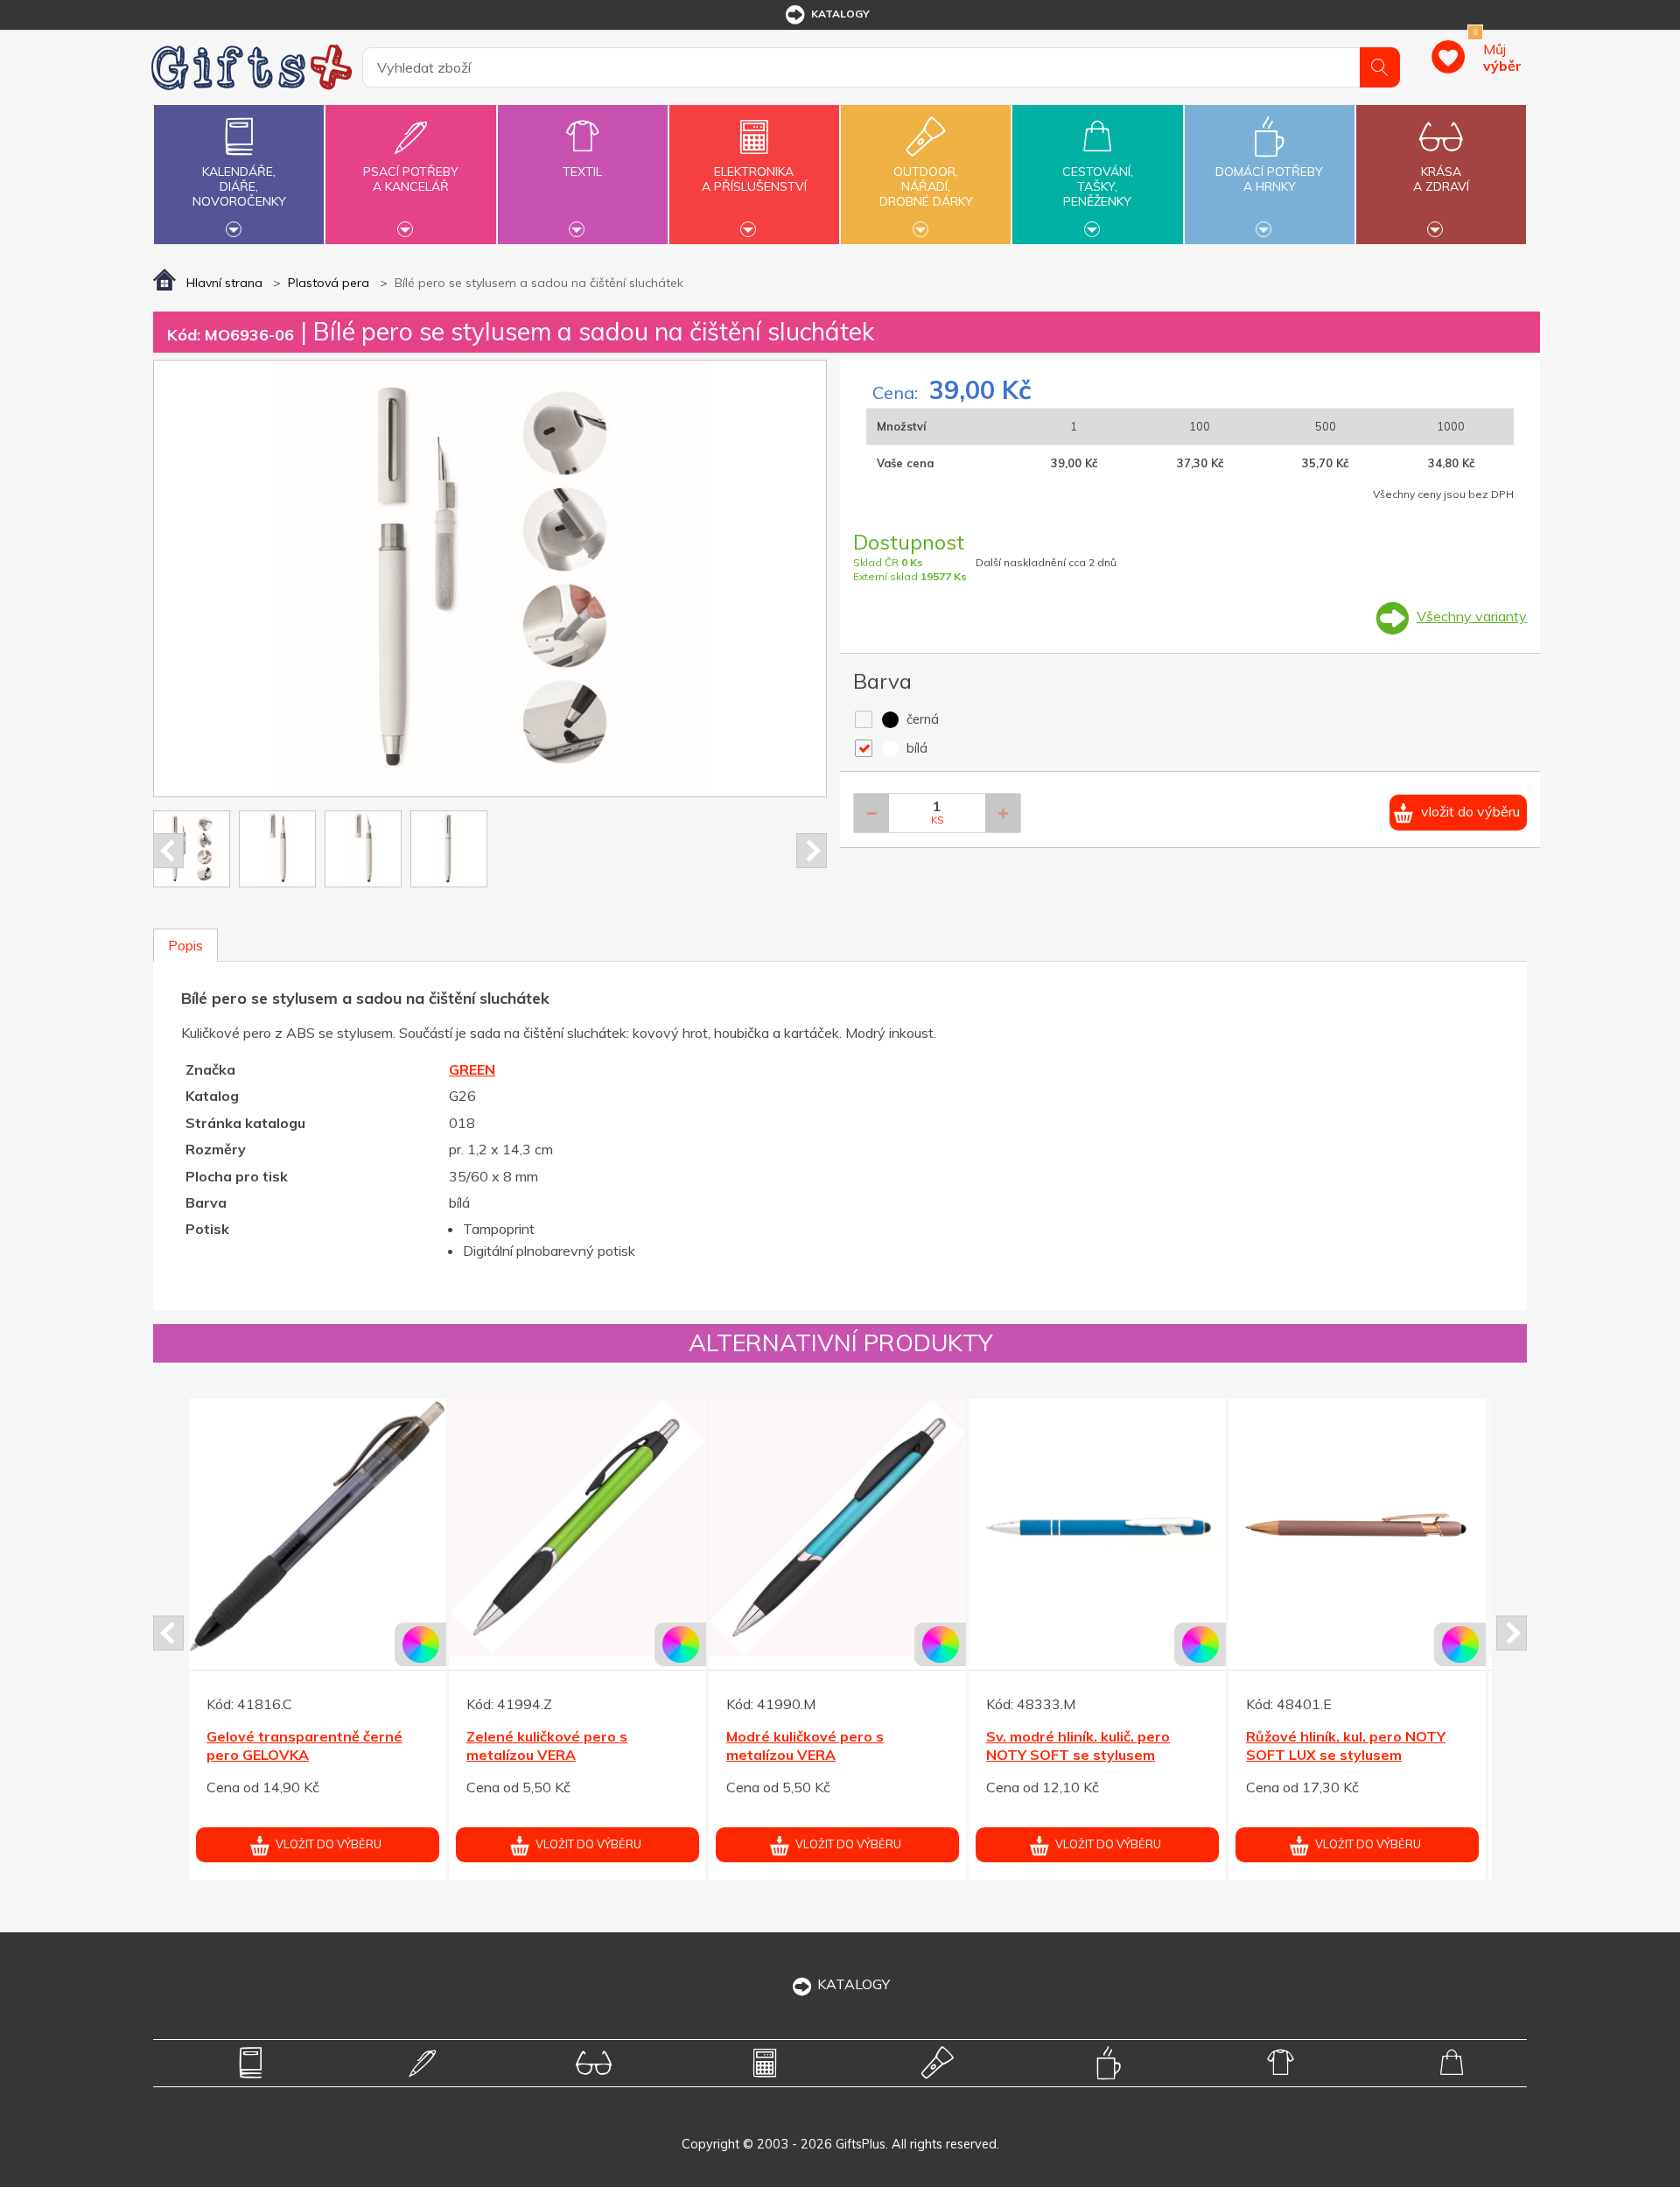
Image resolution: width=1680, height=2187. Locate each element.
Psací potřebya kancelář (411, 179)
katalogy (840, 14)
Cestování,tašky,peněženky (1098, 186)
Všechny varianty (1472, 616)
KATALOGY (854, 1984)
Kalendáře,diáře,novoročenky (239, 186)
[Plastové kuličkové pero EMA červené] (1097, 1527)
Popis (185, 945)
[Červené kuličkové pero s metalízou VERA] (318, 1527)
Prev (168, 851)
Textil (582, 172)
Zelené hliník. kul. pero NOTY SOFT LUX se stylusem (564, 1745)
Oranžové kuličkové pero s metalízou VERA (1337, 1745)
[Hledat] (1380, 67)
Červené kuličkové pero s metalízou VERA (293, 1745)
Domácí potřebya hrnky (1269, 179)
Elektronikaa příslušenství (754, 179)
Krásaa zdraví (1441, 179)
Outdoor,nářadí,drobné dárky (926, 186)
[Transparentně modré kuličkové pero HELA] (837, 1527)
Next (812, 851)
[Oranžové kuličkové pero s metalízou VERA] (1357, 1527)
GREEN (472, 1069)
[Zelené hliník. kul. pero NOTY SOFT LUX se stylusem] (577, 1527)
